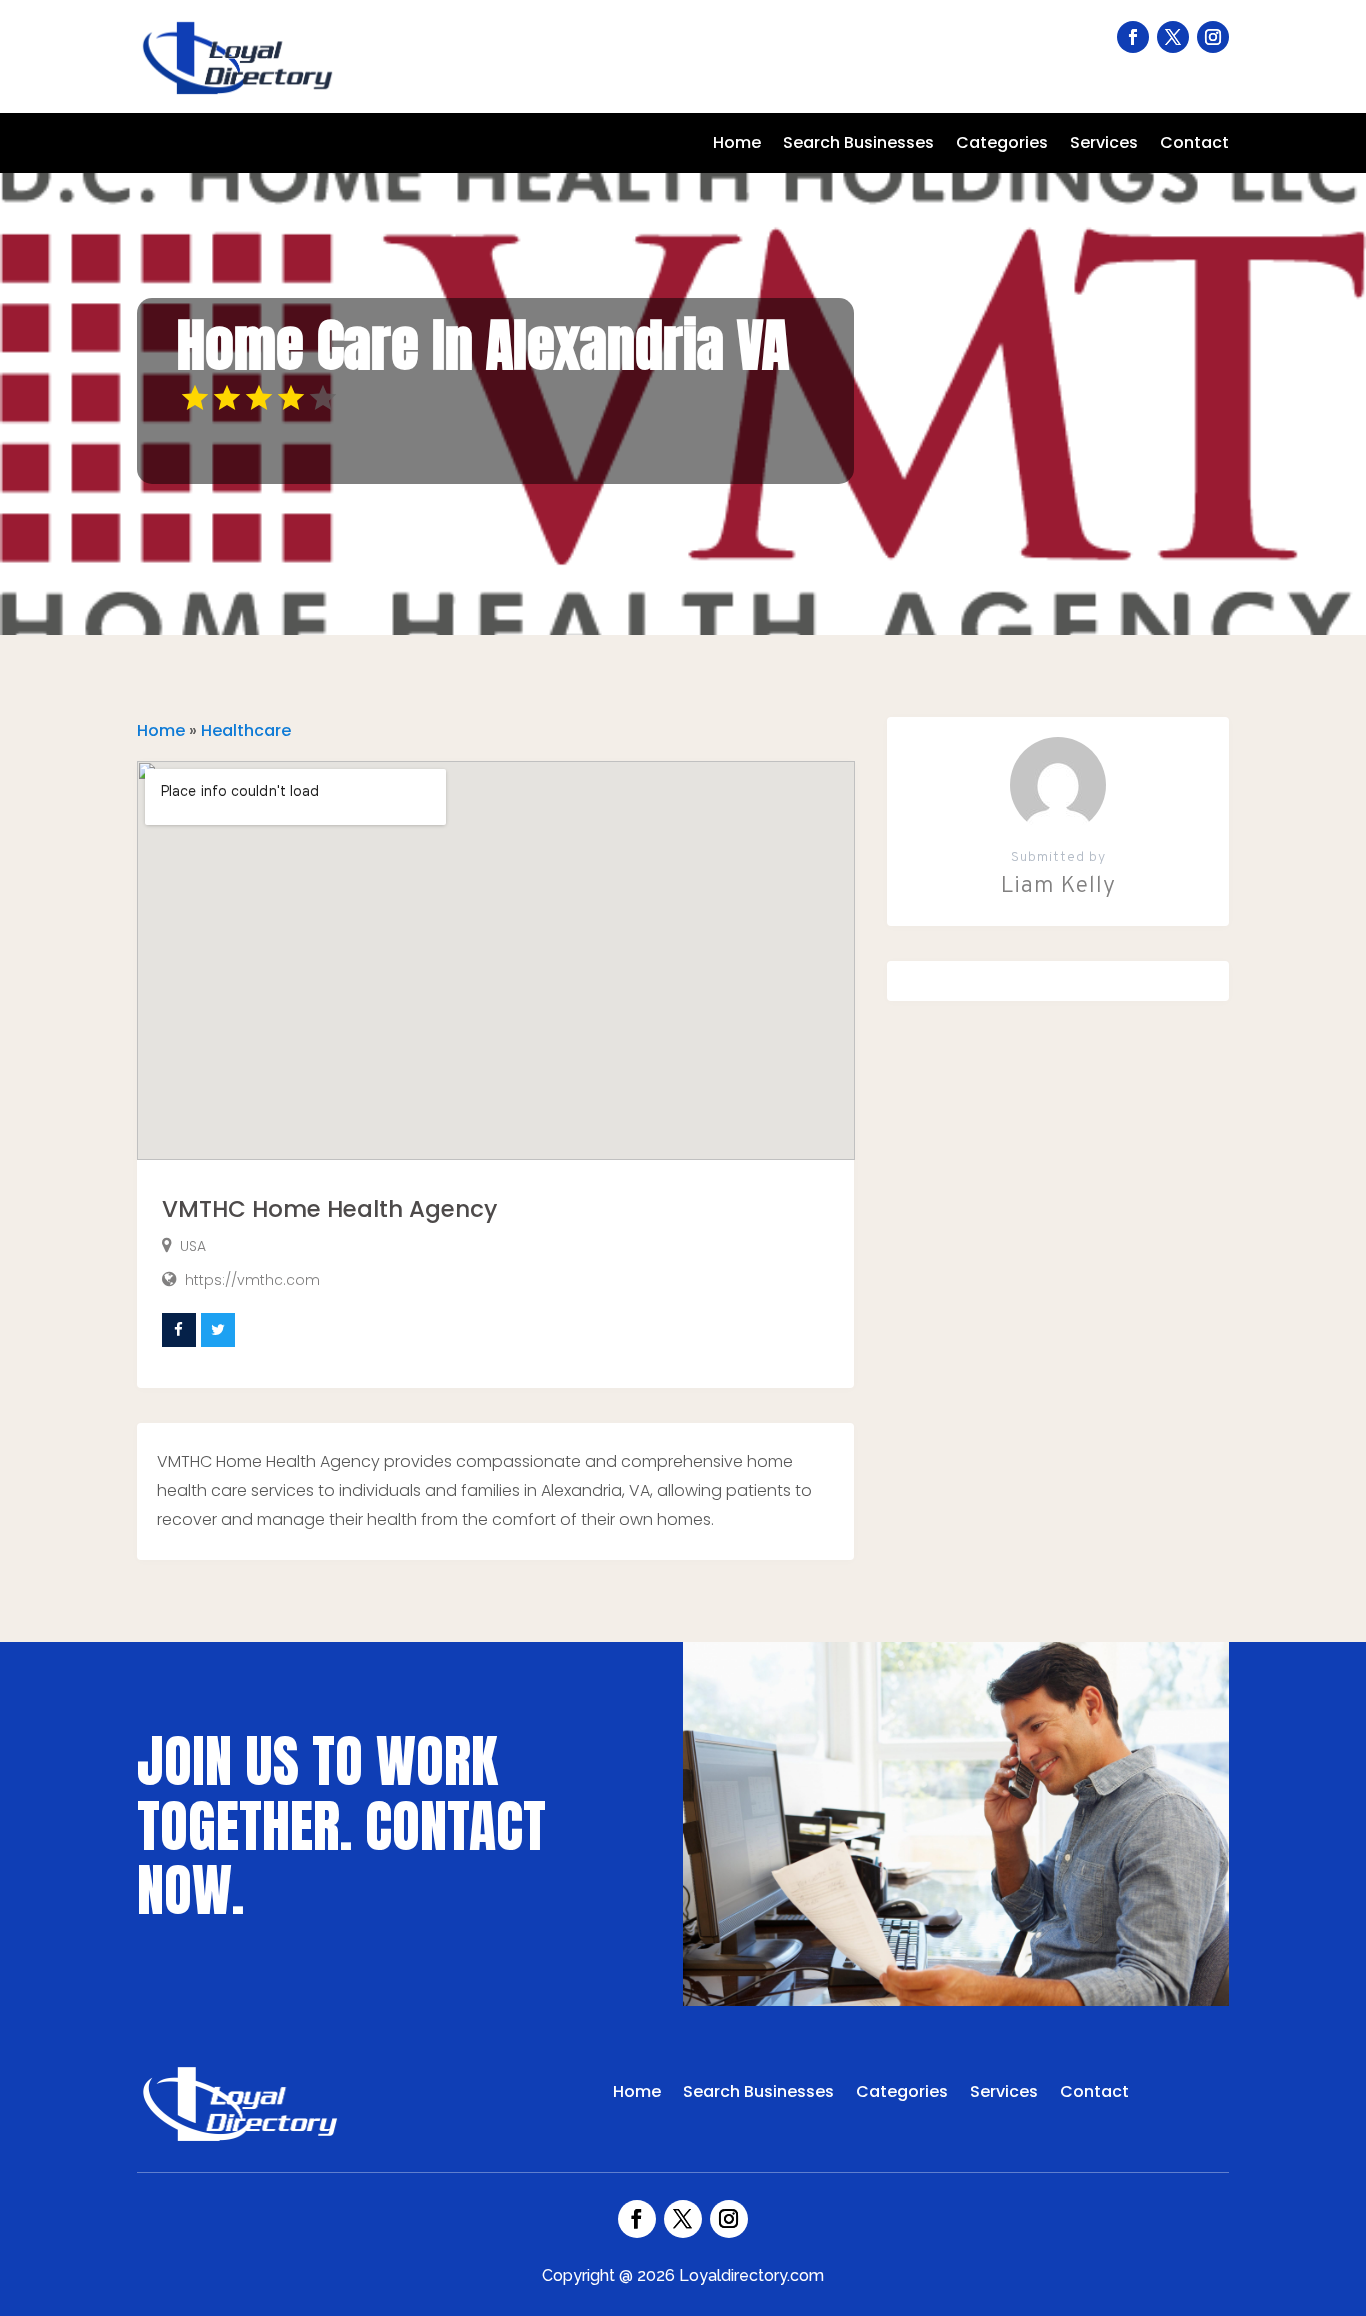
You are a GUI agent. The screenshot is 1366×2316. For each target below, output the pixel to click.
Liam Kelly (1058, 886)
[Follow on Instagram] (1213, 37)
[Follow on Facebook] (1133, 37)
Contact (1194, 145)
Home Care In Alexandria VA (483, 345)
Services (1104, 145)
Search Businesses (858, 145)
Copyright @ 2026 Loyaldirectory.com (683, 2275)
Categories (1002, 145)
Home (737, 145)
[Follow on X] (1173, 37)
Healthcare (246, 730)
